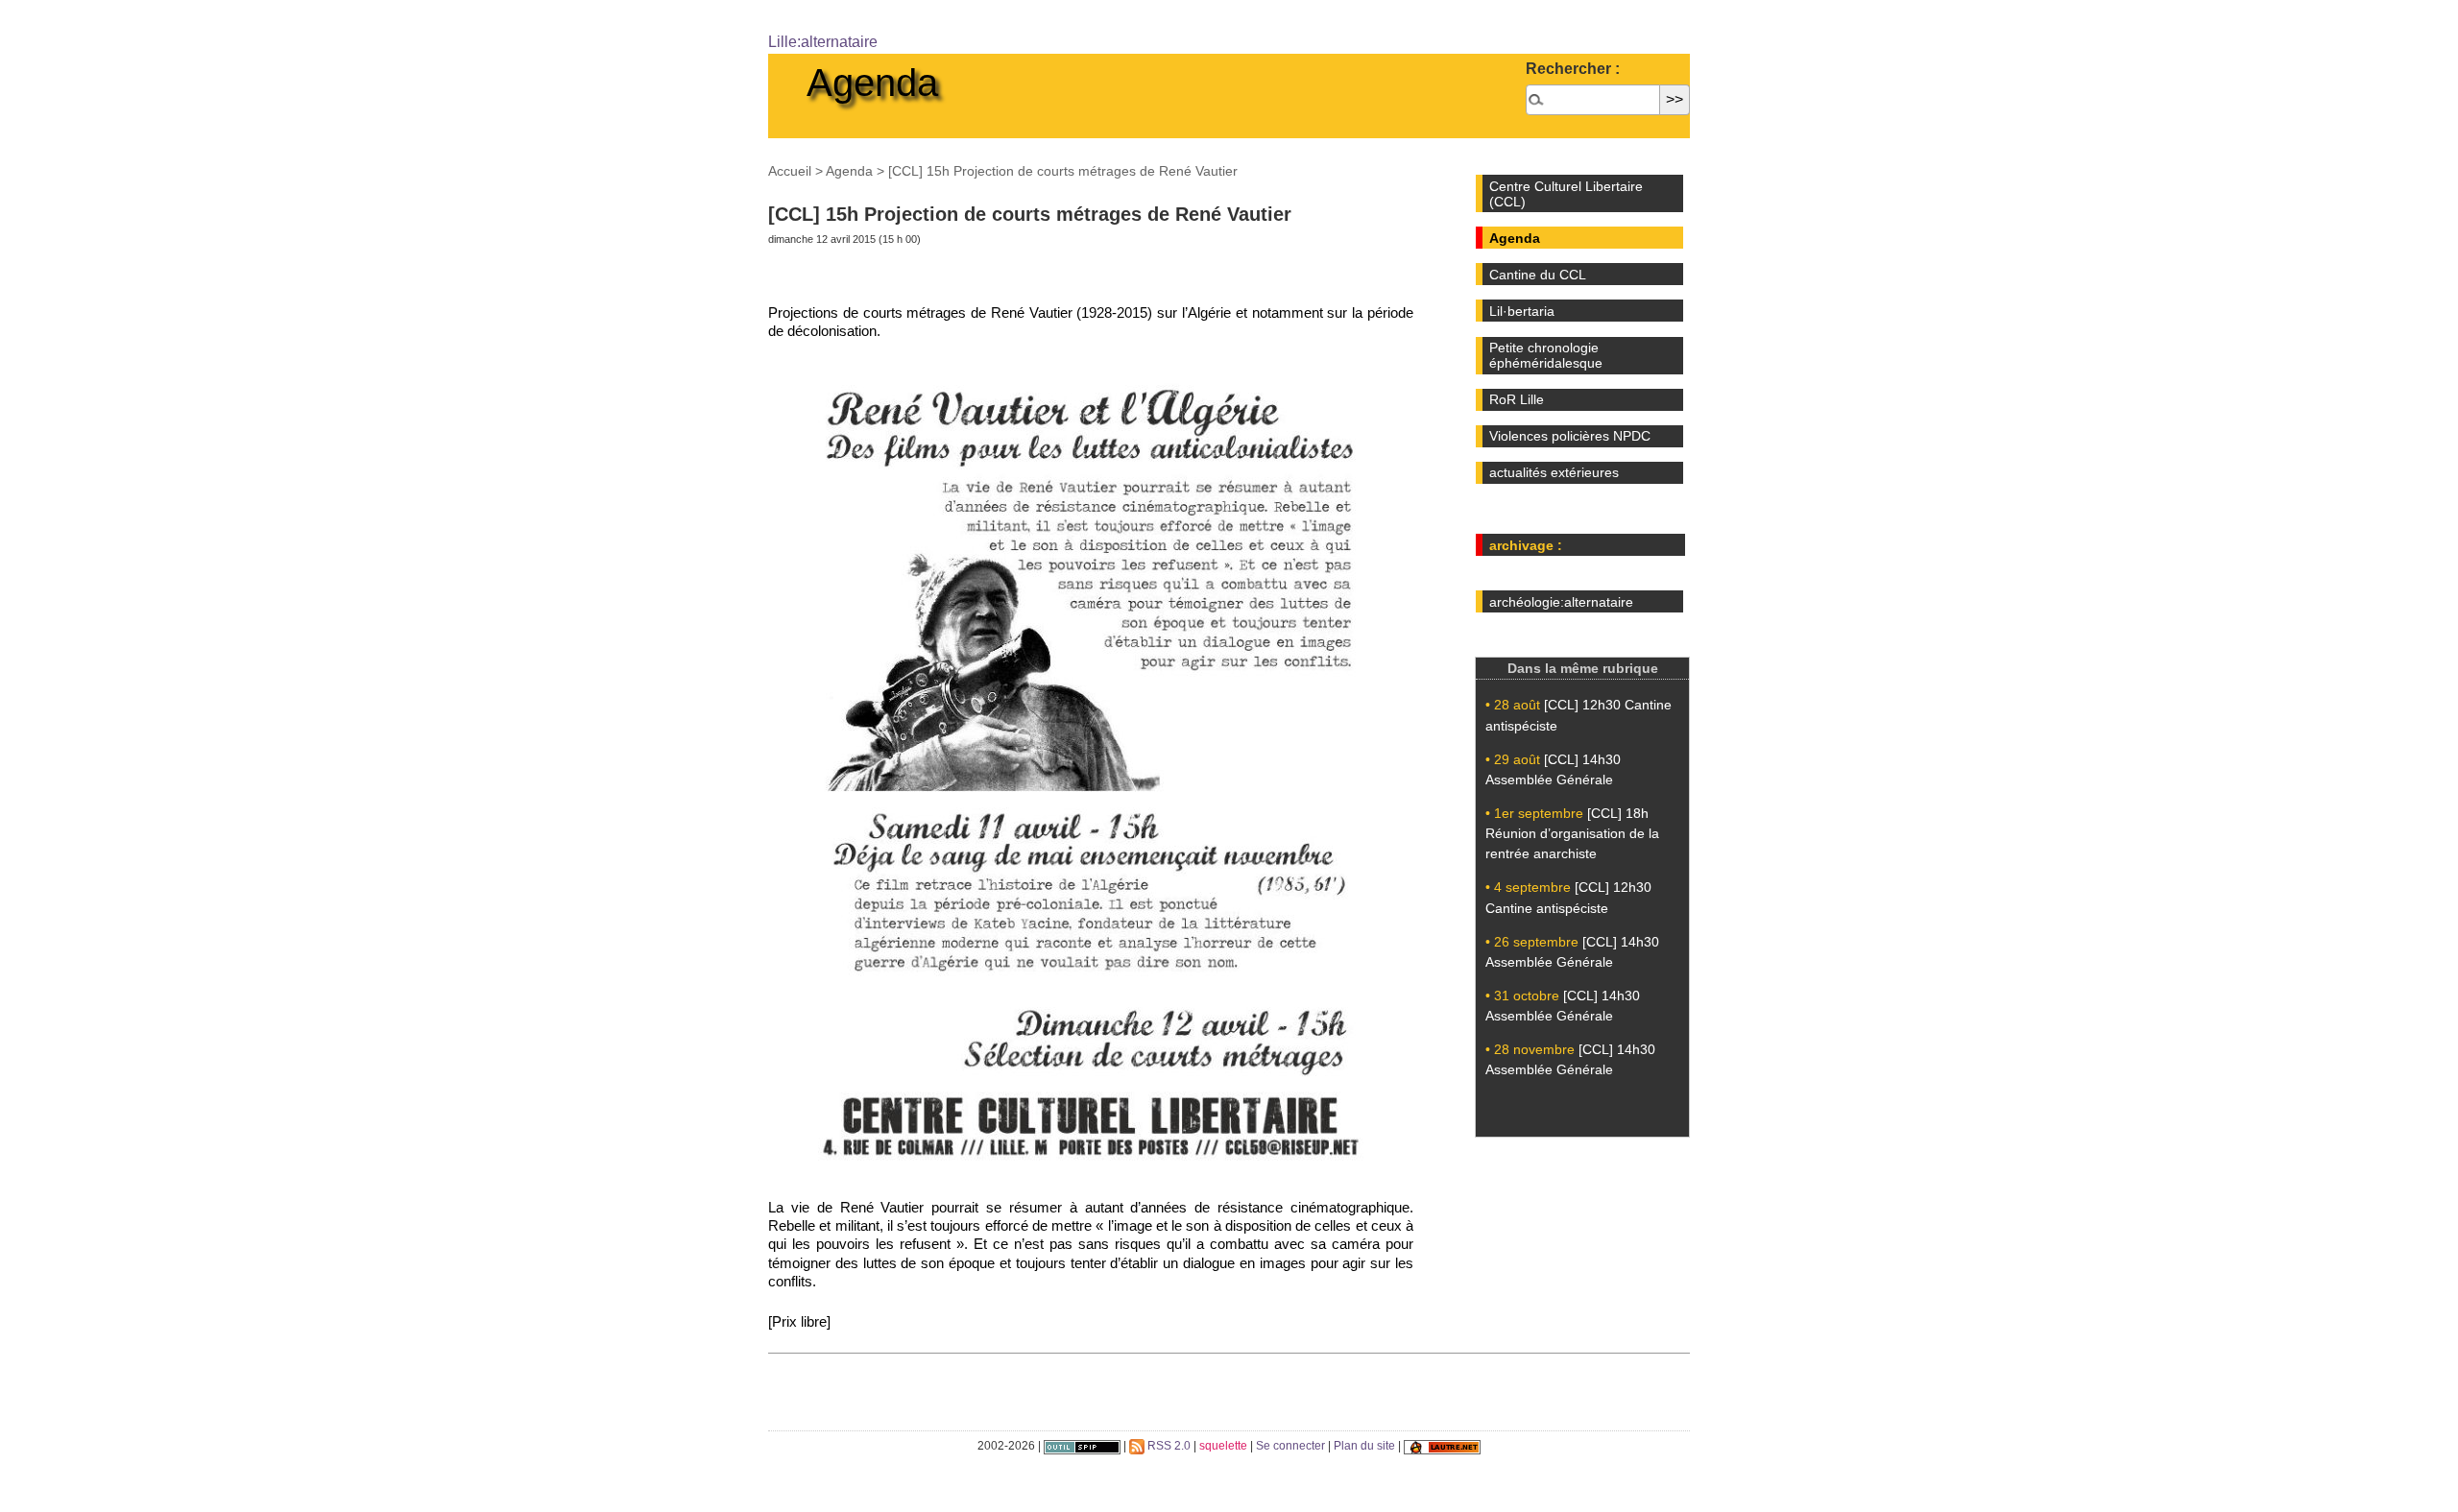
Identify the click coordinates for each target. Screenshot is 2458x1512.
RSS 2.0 (1168, 1446)
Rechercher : (1573, 69)
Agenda (872, 83)
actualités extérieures (1554, 472)
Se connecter (1290, 1446)
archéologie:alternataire (1561, 602)
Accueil (790, 171)
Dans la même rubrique (1583, 668)
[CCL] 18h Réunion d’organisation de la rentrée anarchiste (1572, 833)
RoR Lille (1517, 399)
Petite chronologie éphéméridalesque (1546, 355)
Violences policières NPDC (1570, 436)
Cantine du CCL (1538, 275)
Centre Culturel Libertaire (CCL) (1566, 194)
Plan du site (1364, 1446)
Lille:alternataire (823, 42)
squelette (1223, 1446)
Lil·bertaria (1522, 311)
